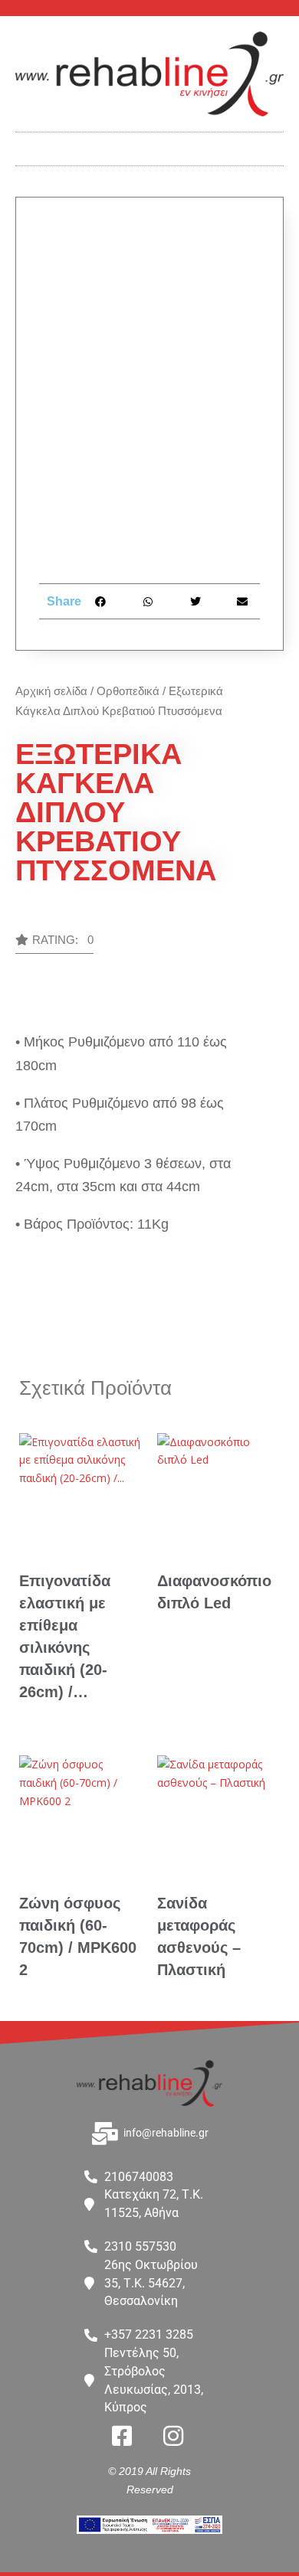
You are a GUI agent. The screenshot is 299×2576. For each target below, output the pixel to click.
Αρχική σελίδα (51, 691)
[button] (149, 145)
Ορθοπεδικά (128, 691)
